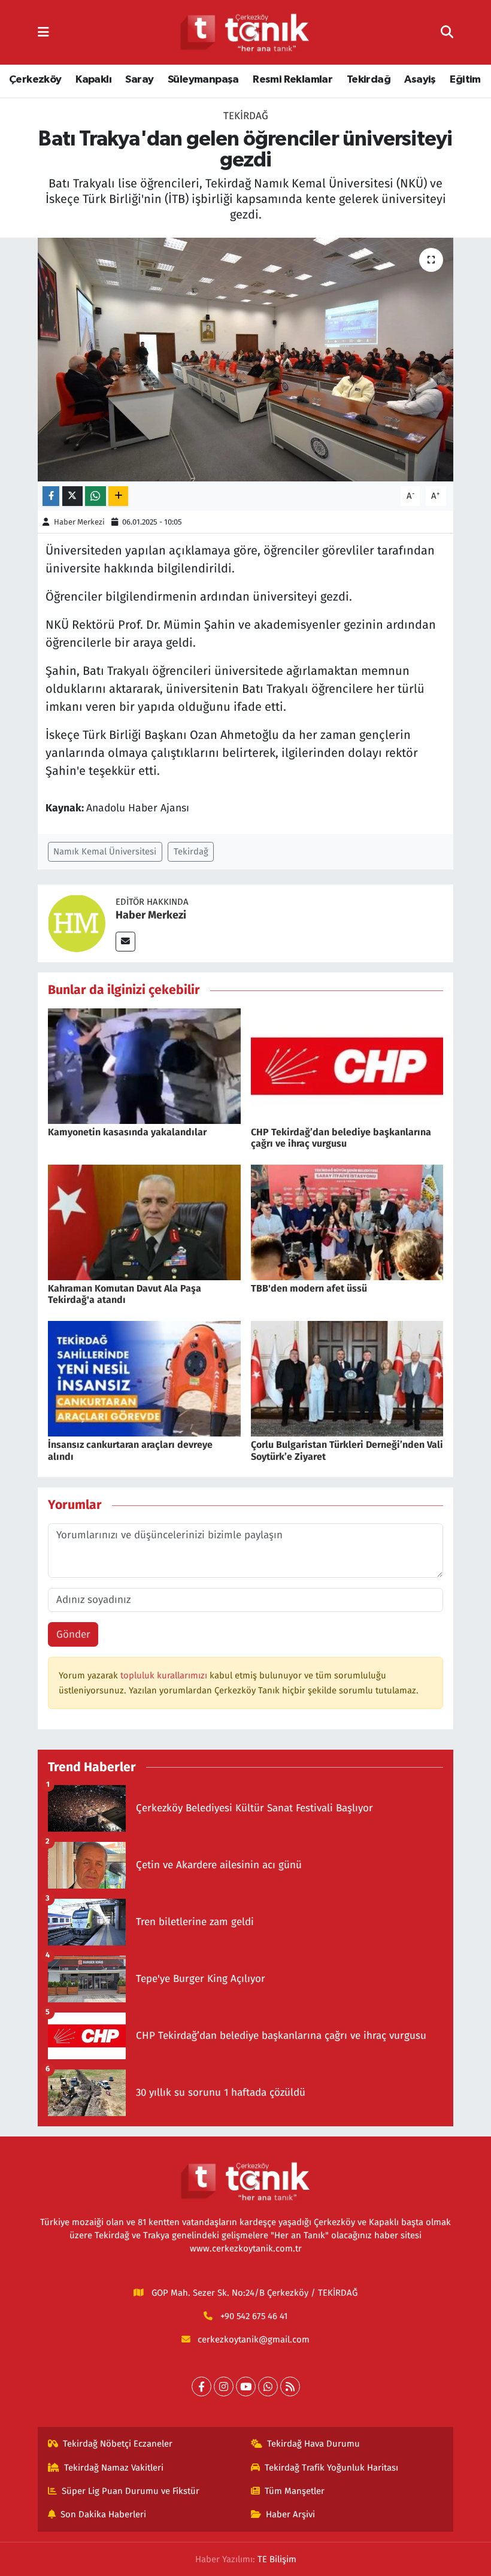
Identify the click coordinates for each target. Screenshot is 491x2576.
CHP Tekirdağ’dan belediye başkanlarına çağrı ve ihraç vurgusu (341, 1138)
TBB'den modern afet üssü (309, 1288)
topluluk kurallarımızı (165, 1675)
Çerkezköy (35, 80)
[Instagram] (224, 2386)
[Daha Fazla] (118, 496)
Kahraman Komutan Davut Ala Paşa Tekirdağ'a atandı (125, 1294)
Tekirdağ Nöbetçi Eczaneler (118, 2444)
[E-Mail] (125, 942)
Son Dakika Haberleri (103, 2514)
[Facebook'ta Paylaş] (51, 496)
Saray (139, 80)
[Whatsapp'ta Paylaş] (96, 496)
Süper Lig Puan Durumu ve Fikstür (131, 2491)
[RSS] (290, 2386)
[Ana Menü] (43, 32)
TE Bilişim (277, 2559)
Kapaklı (93, 80)
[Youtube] (246, 2386)
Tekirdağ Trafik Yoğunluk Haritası (331, 2468)
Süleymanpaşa (203, 80)
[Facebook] (201, 2386)
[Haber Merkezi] (77, 923)
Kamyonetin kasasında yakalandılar (127, 1132)
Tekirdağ (369, 80)
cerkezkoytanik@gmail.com (254, 2339)
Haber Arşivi (290, 2514)
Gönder (73, 1634)
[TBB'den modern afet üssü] (347, 1222)
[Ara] (447, 32)
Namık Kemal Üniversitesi (105, 851)
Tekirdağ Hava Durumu (313, 2444)
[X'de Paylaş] (72, 496)
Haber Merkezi (79, 522)
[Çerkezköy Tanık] (245, 33)
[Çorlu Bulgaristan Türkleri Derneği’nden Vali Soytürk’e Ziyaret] (347, 1378)
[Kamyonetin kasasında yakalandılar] (144, 1066)
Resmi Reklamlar (293, 80)
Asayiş (420, 80)
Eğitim (465, 80)
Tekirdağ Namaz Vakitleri (114, 2468)
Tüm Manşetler (295, 2491)
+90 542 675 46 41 (254, 2316)
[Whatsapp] (268, 2386)
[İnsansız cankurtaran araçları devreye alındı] (144, 1378)
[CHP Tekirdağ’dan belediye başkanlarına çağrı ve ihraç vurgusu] (347, 1066)
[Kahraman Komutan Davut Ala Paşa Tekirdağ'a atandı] (144, 1222)
